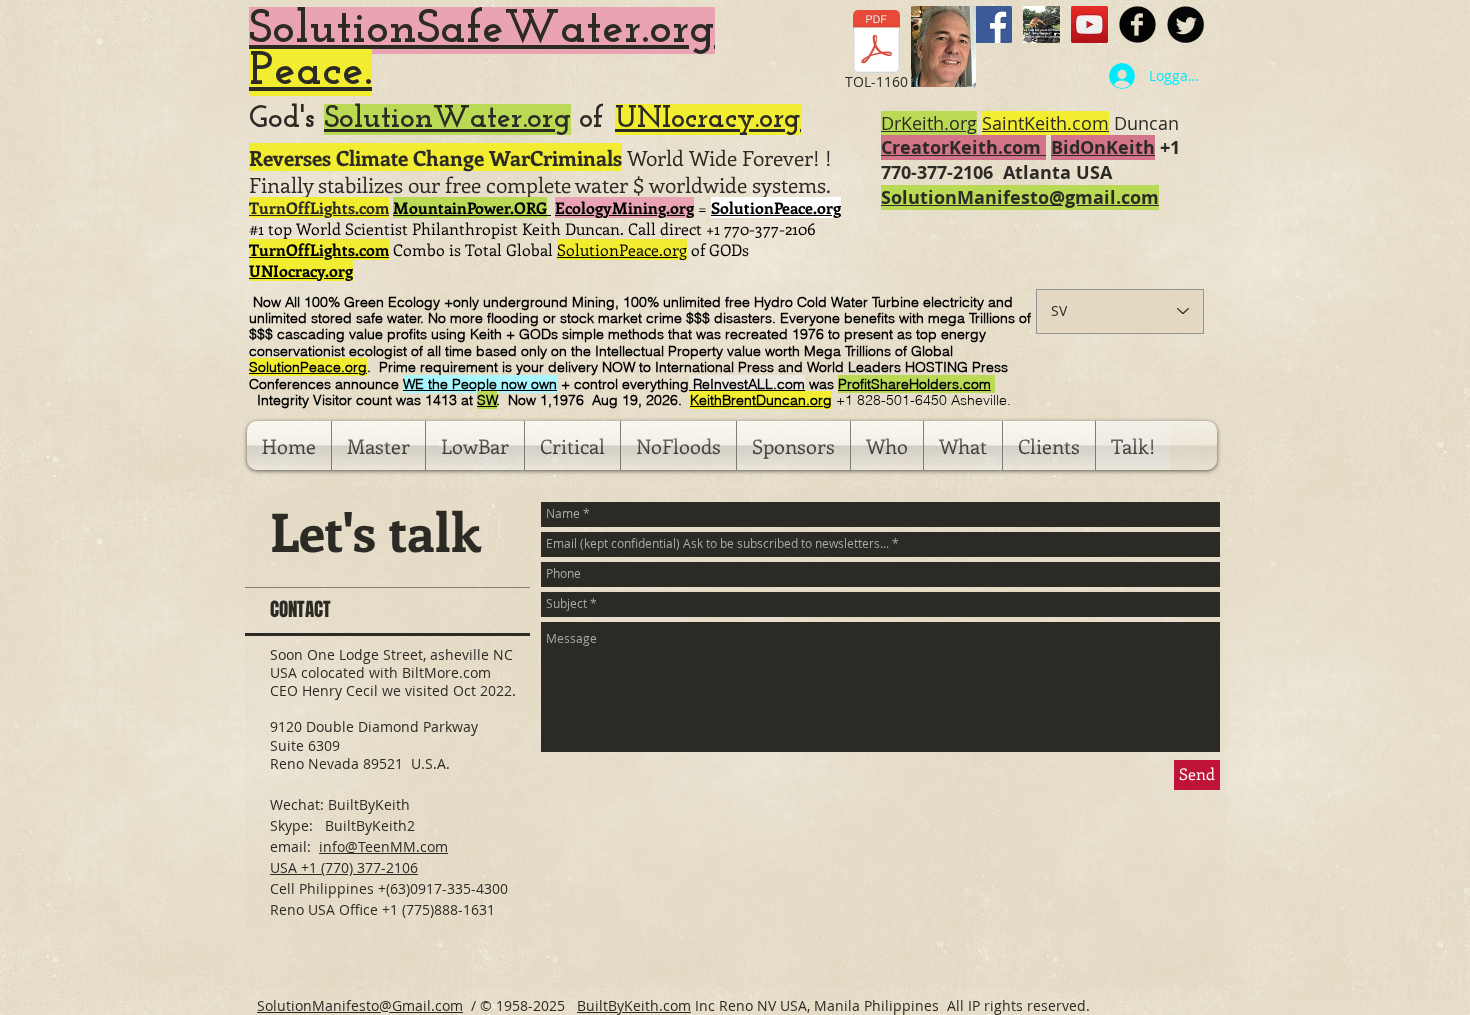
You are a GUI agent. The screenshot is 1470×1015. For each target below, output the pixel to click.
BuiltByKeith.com (634, 1005)
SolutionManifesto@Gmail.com (360, 1005)
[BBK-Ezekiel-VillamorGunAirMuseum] (1041, 24)
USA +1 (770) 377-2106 (344, 867)
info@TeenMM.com (383, 846)
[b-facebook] (1137, 24)
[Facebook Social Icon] (993, 24)
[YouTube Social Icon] (1089, 24)
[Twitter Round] (1185, 24)
